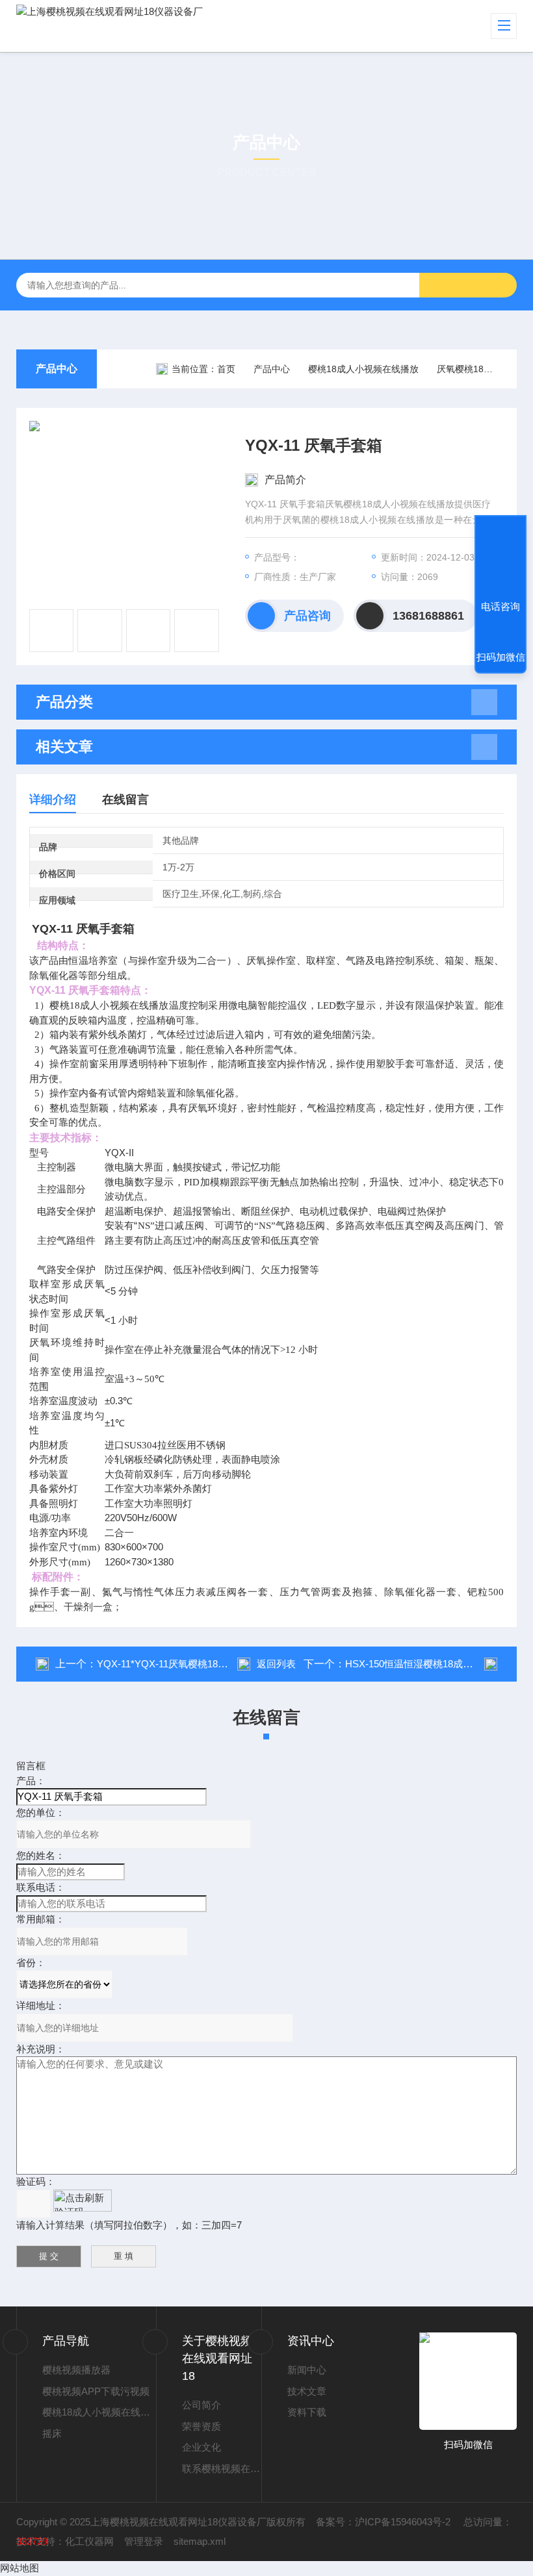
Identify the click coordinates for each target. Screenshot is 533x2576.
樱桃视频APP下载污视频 (96, 2391)
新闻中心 (307, 2370)
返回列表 (276, 1664)
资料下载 (307, 2412)
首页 (226, 369)
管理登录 (144, 2541)
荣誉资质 (201, 2426)
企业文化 (201, 2447)
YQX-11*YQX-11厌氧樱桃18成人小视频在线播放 (201, 1664)
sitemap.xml (200, 2541)
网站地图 (19, 2568)
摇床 (52, 2433)
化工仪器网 (89, 2541)
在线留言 (125, 800)
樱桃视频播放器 (76, 2370)
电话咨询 (500, 606)
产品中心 (57, 369)
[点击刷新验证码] (83, 2201)
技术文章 (307, 2391)
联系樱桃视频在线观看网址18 (222, 2469)
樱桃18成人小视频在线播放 (363, 369)
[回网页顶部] (500, 559)
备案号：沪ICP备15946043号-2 (384, 2522)
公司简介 (201, 2405)
